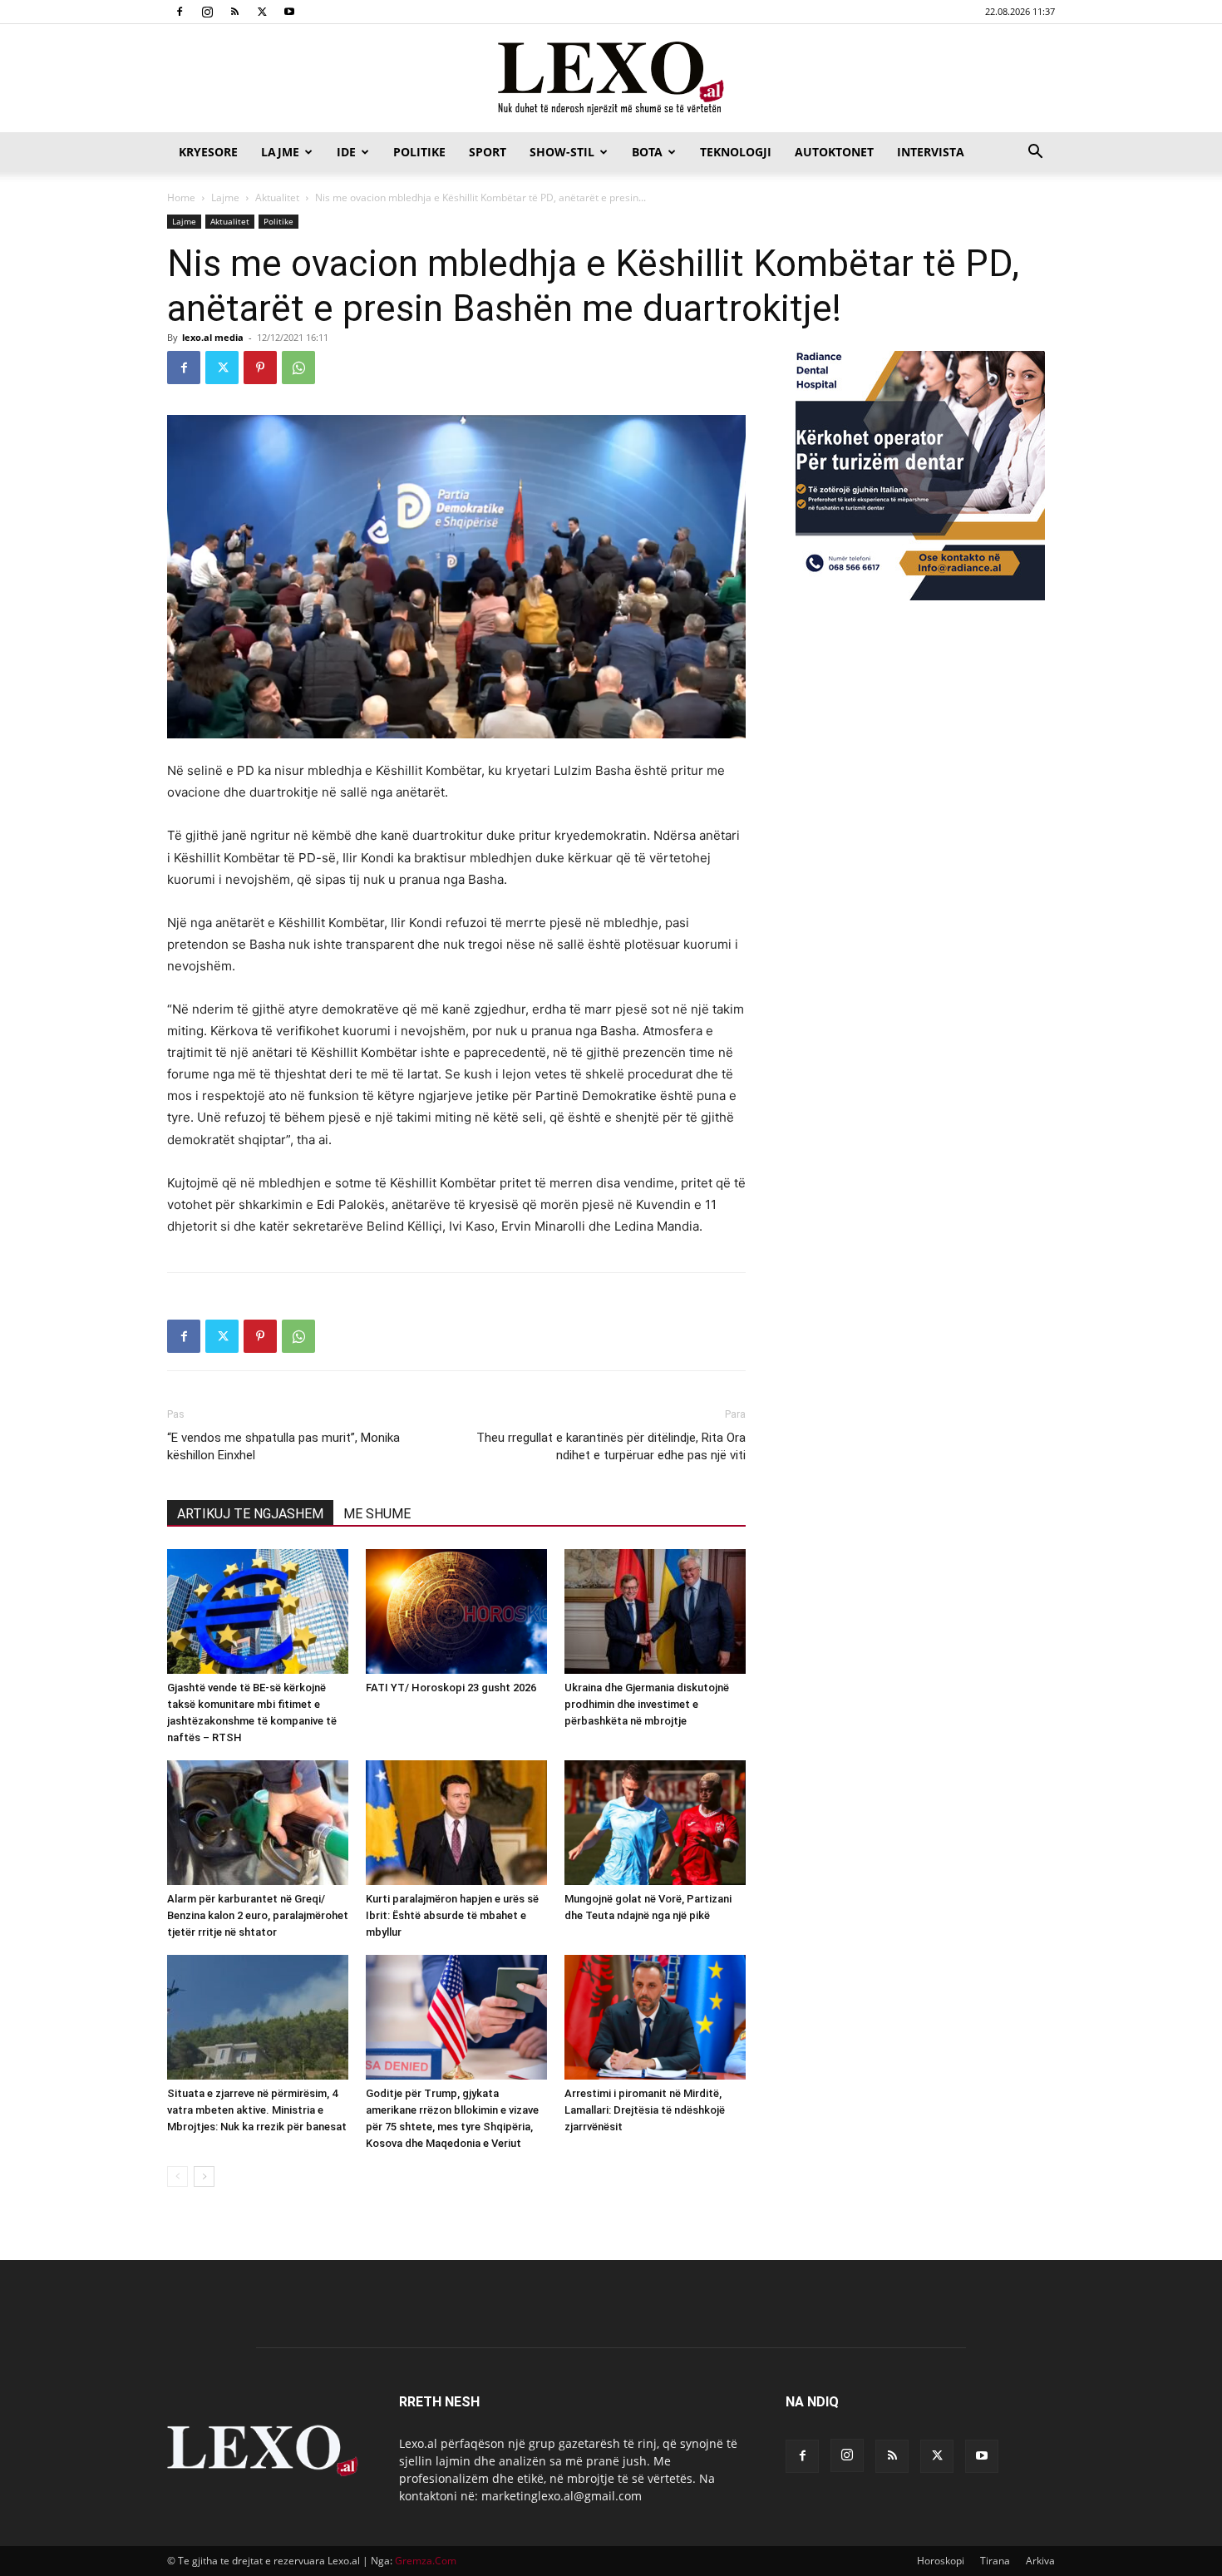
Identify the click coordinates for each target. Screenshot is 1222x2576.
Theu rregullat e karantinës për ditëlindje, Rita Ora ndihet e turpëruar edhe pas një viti (611, 1446)
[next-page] (204, 2176)
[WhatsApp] (298, 368)
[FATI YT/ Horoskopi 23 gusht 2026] (456, 1611)
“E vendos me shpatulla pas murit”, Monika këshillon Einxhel (283, 1446)
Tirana (995, 2561)
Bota (647, 152)
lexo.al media (213, 337)
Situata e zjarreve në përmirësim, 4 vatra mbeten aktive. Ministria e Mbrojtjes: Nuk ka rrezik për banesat (257, 2110)
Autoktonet (834, 152)
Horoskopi (941, 2561)
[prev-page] (177, 2176)
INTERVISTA (931, 152)
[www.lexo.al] (611, 79)
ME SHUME (377, 1514)
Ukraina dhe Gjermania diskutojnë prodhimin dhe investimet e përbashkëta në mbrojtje (647, 1704)
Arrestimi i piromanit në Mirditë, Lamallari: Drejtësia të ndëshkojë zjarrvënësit (645, 2110)
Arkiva (1040, 2561)
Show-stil (562, 152)
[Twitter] (262, 12)
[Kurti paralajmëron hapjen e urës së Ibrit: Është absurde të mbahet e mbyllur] (456, 1823)
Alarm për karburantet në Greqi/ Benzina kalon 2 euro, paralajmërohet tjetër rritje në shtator (258, 1915)
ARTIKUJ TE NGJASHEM (250, 1514)
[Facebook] (180, 12)
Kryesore (208, 152)
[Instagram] (207, 12)
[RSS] (234, 12)
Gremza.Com (426, 2561)
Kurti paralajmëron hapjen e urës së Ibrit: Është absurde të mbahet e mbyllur (452, 1915)
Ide (346, 152)
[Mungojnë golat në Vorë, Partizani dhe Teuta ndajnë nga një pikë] (655, 1823)
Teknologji (736, 152)
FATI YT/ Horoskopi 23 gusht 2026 (451, 1688)
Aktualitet (277, 197)
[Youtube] (289, 12)
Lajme (280, 152)
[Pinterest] (260, 368)
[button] (1035, 153)
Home (181, 197)
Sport (488, 152)
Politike (419, 152)
